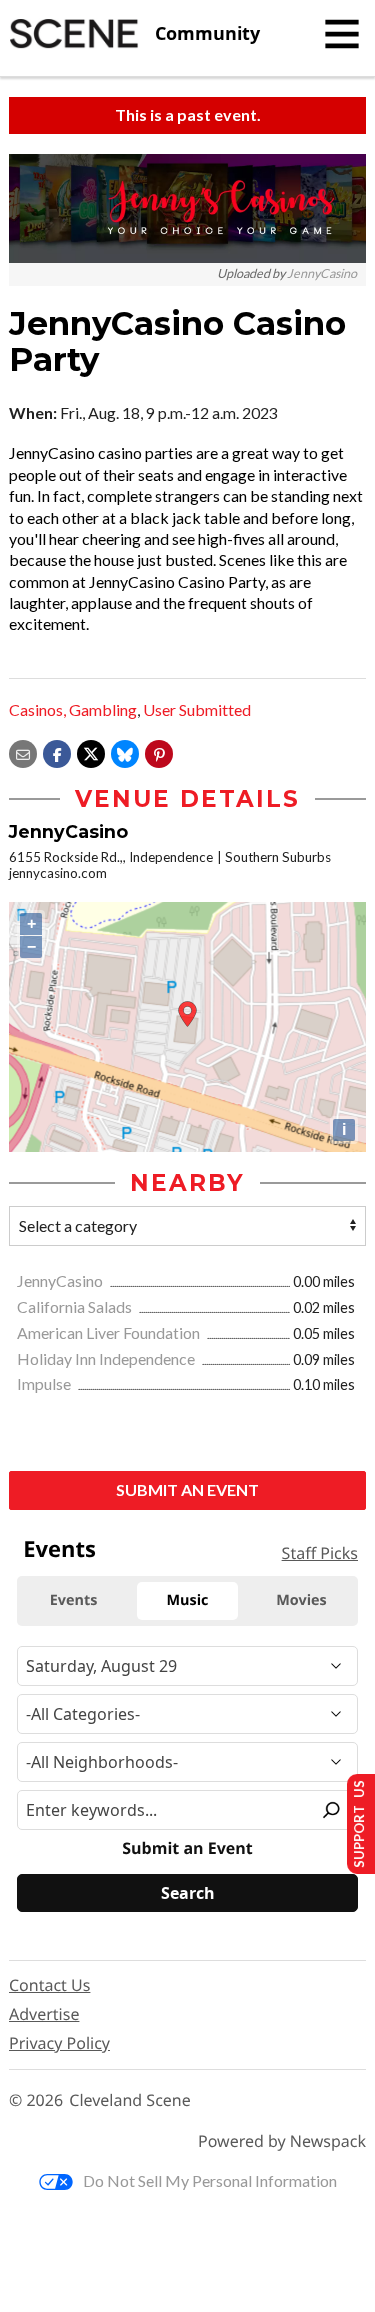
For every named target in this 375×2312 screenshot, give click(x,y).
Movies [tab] (301, 1600)
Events (59, 1549)
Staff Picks (320, 1553)
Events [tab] (74, 1600)
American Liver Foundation (110, 1332)
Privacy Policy (59, 2043)
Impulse (45, 1383)
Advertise (44, 2014)
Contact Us (49, 1985)
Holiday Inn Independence (107, 1358)
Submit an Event (187, 1489)
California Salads (76, 1306)
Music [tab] (188, 1600)
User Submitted (197, 709)
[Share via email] (23, 751)
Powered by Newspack (282, 2141)
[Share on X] (91, 751)
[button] (159, 751)
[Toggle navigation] (342, 34)
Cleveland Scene (130, 2100)
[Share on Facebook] (57, 751)
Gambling (103, 709)
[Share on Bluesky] (125, 751)
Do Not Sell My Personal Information (210, 2180)
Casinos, (37, 709)
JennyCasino (322, 273)
